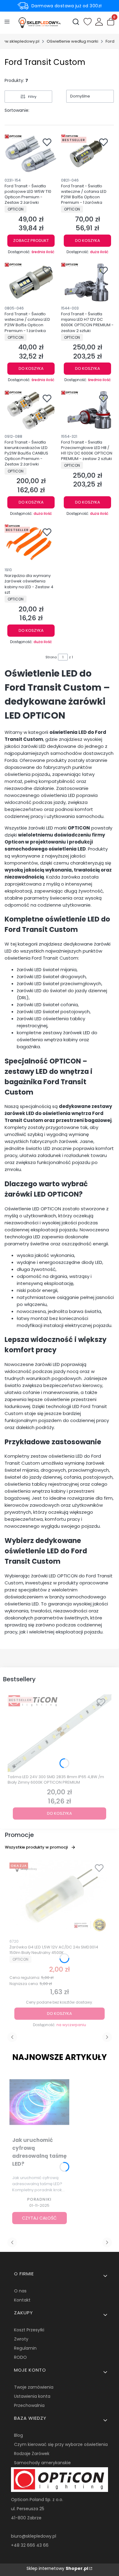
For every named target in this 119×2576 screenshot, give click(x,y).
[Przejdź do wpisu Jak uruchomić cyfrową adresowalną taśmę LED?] (40, 2103)
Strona (51, 657)
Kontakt (22, 2300)
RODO (20, 2357)
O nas (20, 2291)
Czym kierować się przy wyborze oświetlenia (61, 2444)
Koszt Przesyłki (29, 2330)
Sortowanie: (17, 110)
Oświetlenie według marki (72, 41)
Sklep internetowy (57, 2568)
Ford (110, 41)
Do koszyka (88, 241)
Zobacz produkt (31, 241)
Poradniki (39, 2199)
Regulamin (25, 2348)
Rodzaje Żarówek (32, 2454)
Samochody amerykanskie (42, 2463)
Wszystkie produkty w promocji (36, 1847)
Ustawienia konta (32, 2396)
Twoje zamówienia (34, 2387)
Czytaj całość (39, 2218)
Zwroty (21, 2339)
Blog (18, 2435)
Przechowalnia (29, 2405)
